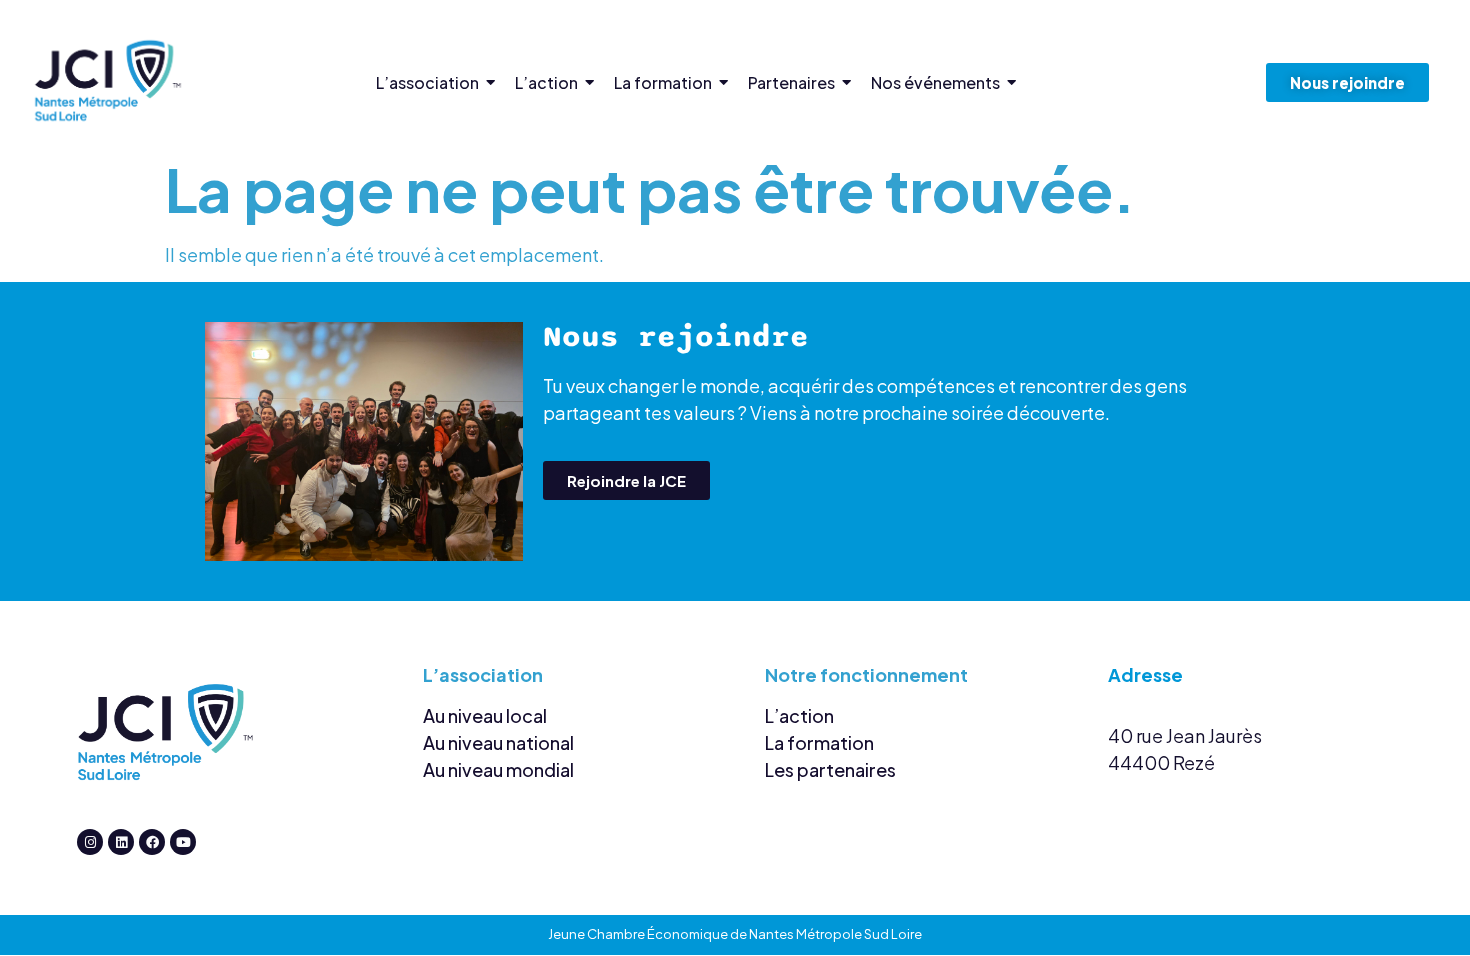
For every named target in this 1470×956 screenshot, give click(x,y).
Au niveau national (498, 742)
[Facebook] (152, 842)
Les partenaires (830, 769)
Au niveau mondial (498, 769)
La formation (819, 742)
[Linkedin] (121, 842)
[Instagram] (90, 842)
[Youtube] (183, 842)
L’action (799, 715)
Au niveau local (485, 715)
